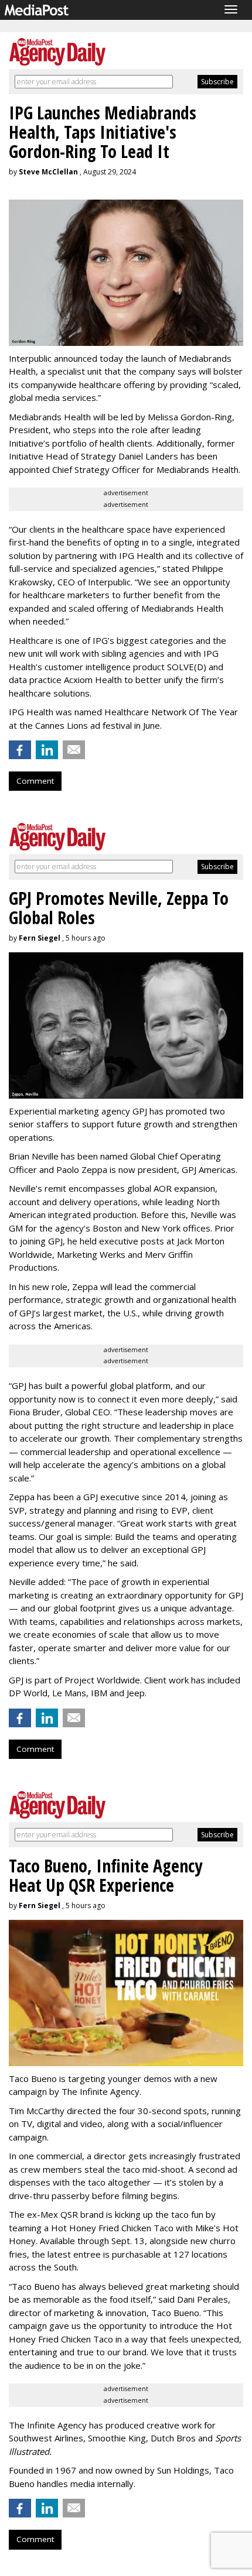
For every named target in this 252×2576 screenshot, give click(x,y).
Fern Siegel (40, 938)
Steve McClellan (48, 172)
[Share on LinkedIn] (47, 750)
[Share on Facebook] (20, 750)
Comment (35, 781)
